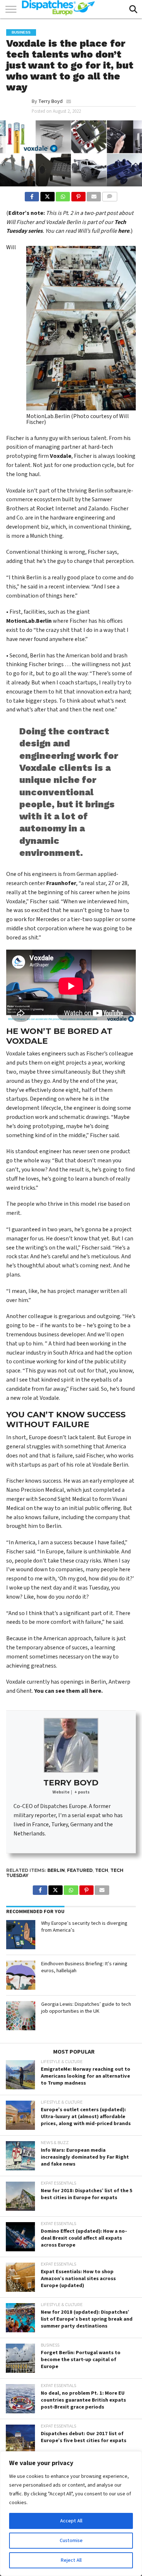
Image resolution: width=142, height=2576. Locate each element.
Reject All (71, 2560)
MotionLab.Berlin (29, 621)
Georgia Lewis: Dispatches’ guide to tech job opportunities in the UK (86, 2008)
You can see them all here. (68, 1691)
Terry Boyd (50, 101)
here (124, 231)
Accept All (71, 2521)
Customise (71, 2541)
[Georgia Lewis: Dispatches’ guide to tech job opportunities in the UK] (21, 2016)
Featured (80, 1870)
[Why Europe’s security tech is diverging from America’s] (21, 1935)
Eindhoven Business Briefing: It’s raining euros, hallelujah (84, 1967)
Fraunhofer (61, 883)
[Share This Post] (47, 195)
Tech (102, 1870)
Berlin (56, 1870)
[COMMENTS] (109, 195)
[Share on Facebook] (32, 195)
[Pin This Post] (78, 195)
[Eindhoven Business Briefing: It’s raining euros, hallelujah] (21, 1975)
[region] (71, 2514)
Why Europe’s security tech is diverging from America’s (84, 1927)
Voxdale (61, 456)
